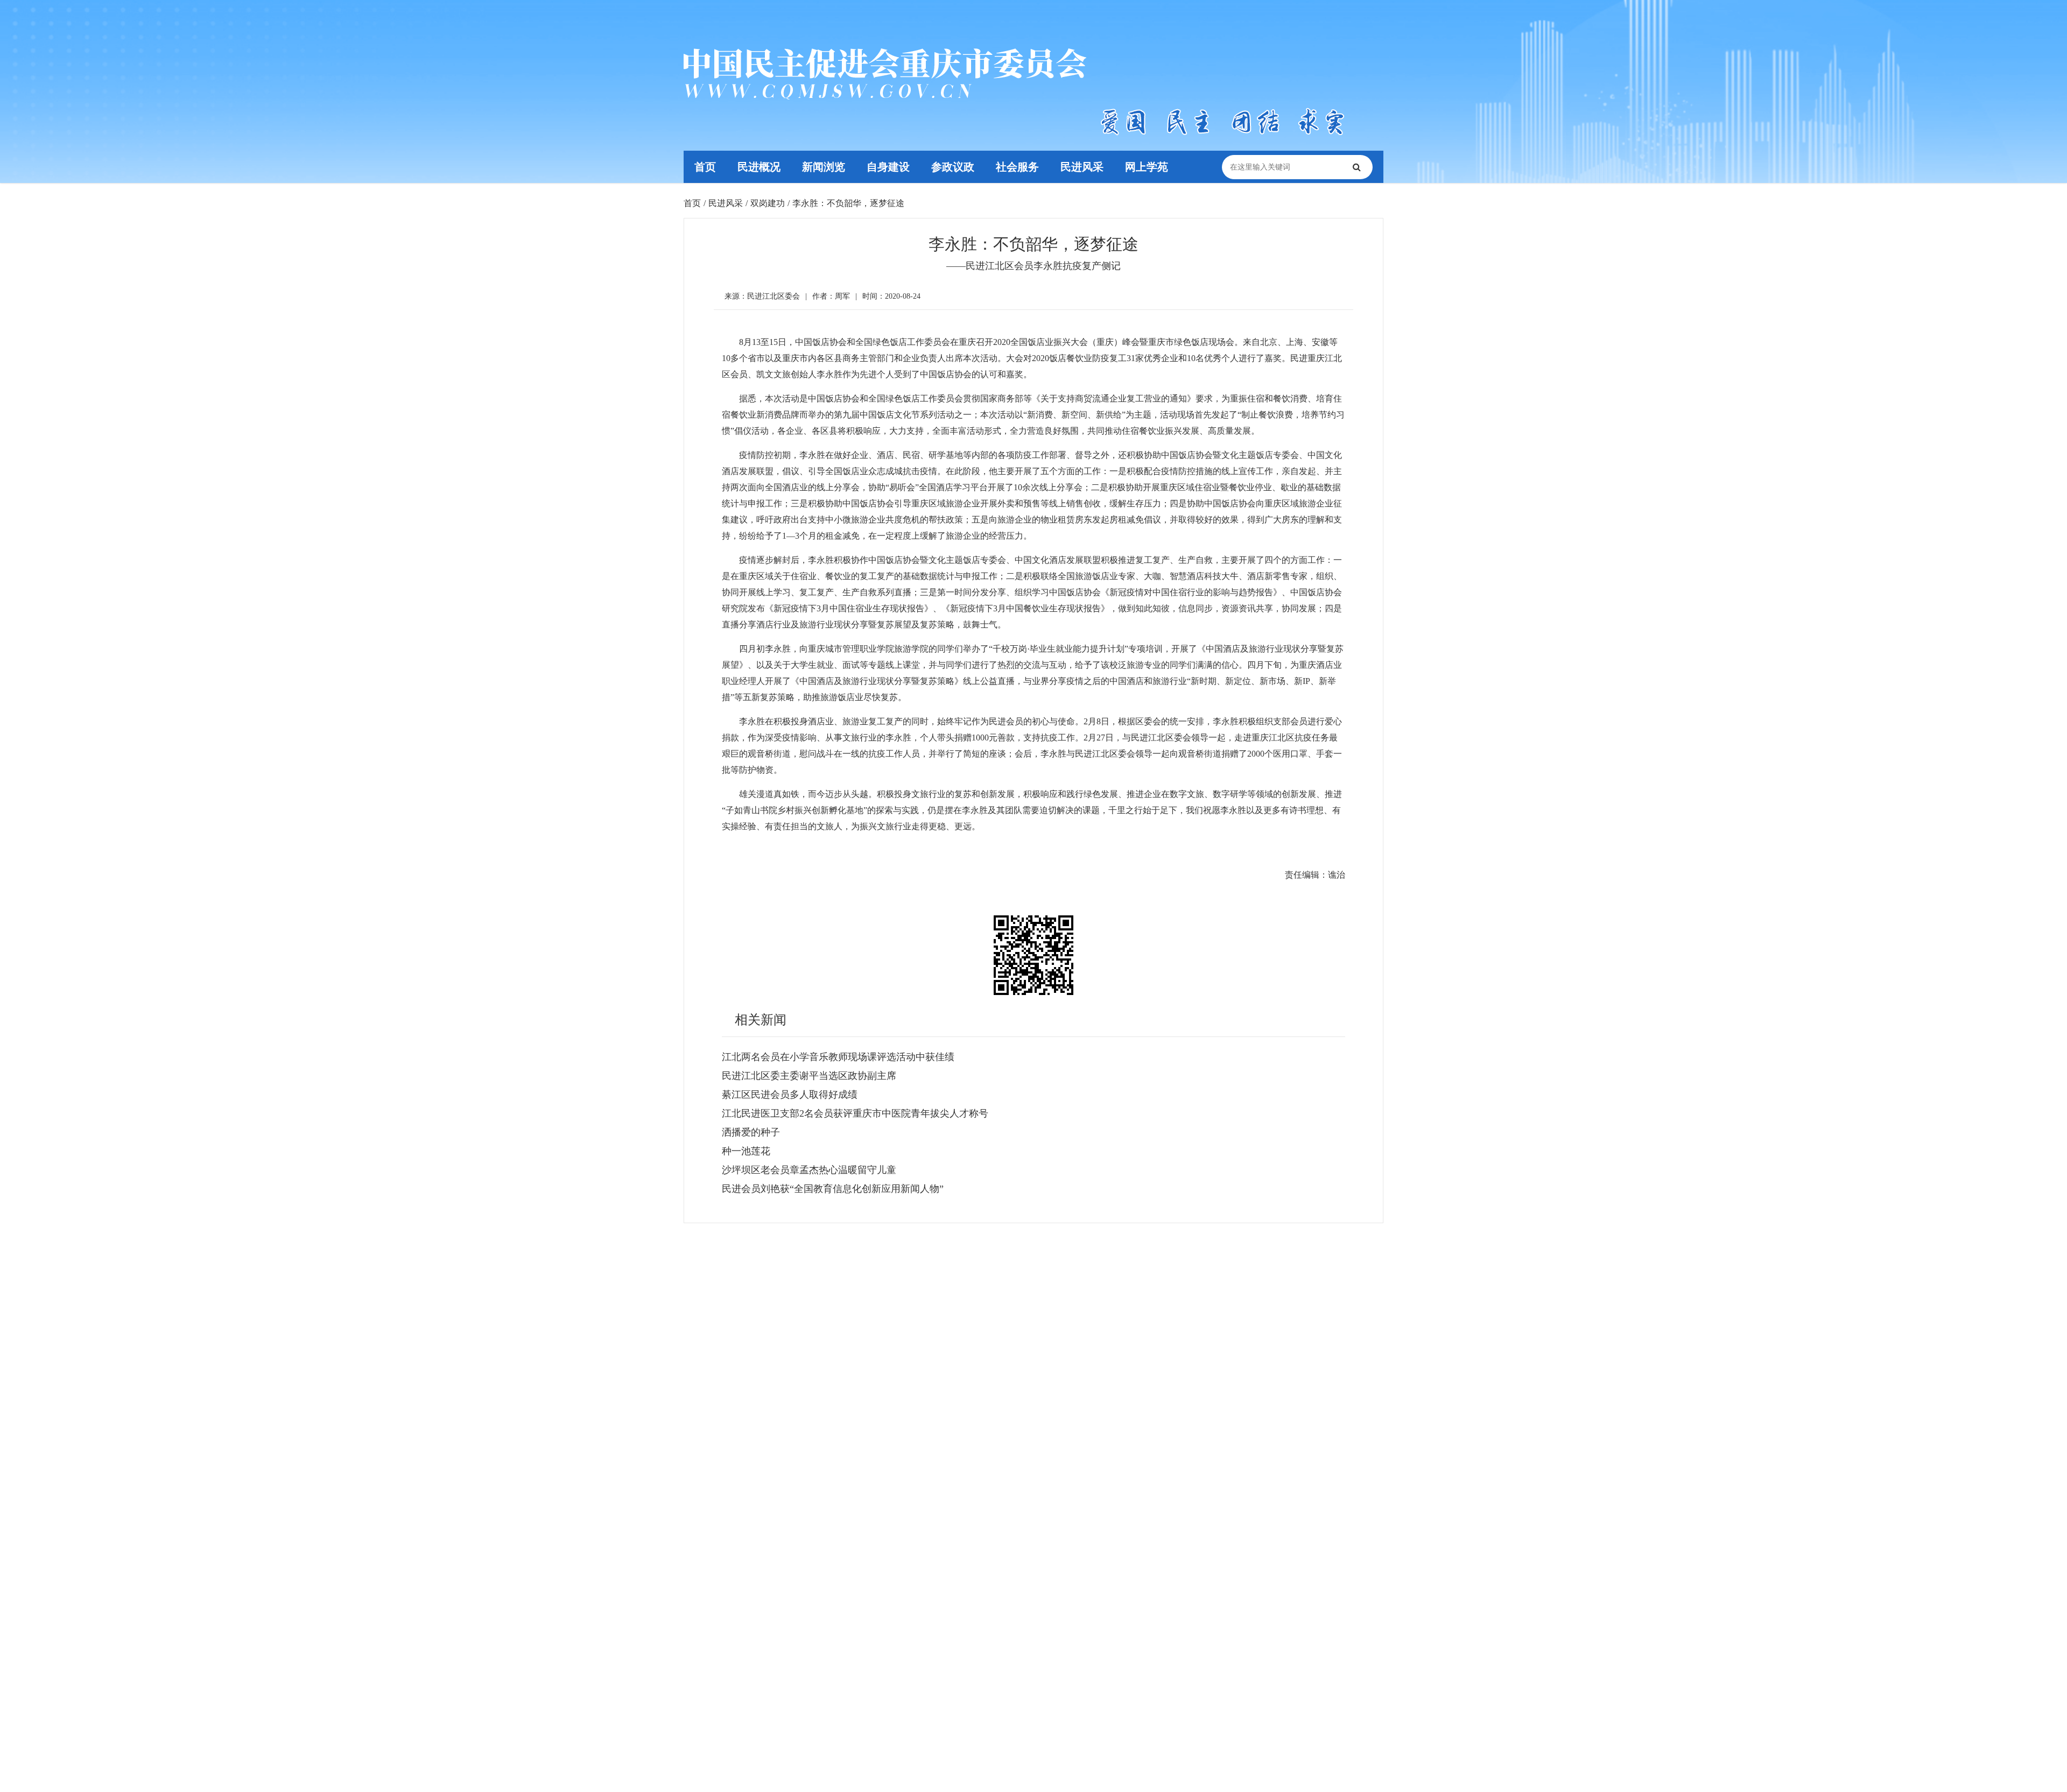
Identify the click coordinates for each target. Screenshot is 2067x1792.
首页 (705, 167)
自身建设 (888, 167)
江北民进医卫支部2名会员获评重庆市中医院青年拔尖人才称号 (855, 1113)
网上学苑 (1147, 167)
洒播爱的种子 (751, 1132)
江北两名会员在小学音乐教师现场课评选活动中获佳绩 (838, 1057)
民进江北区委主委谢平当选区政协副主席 (809, 1076)
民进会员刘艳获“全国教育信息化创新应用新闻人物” (833, 1189)
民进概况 (759, 167)
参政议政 (953, 167)
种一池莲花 (746, 1151)
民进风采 (1082, 167)
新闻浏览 (824, 167)
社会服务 (1017, 167)
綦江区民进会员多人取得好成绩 (790, 1095)
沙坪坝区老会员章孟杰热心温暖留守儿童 (809, 1170)
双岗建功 (768, 203)
